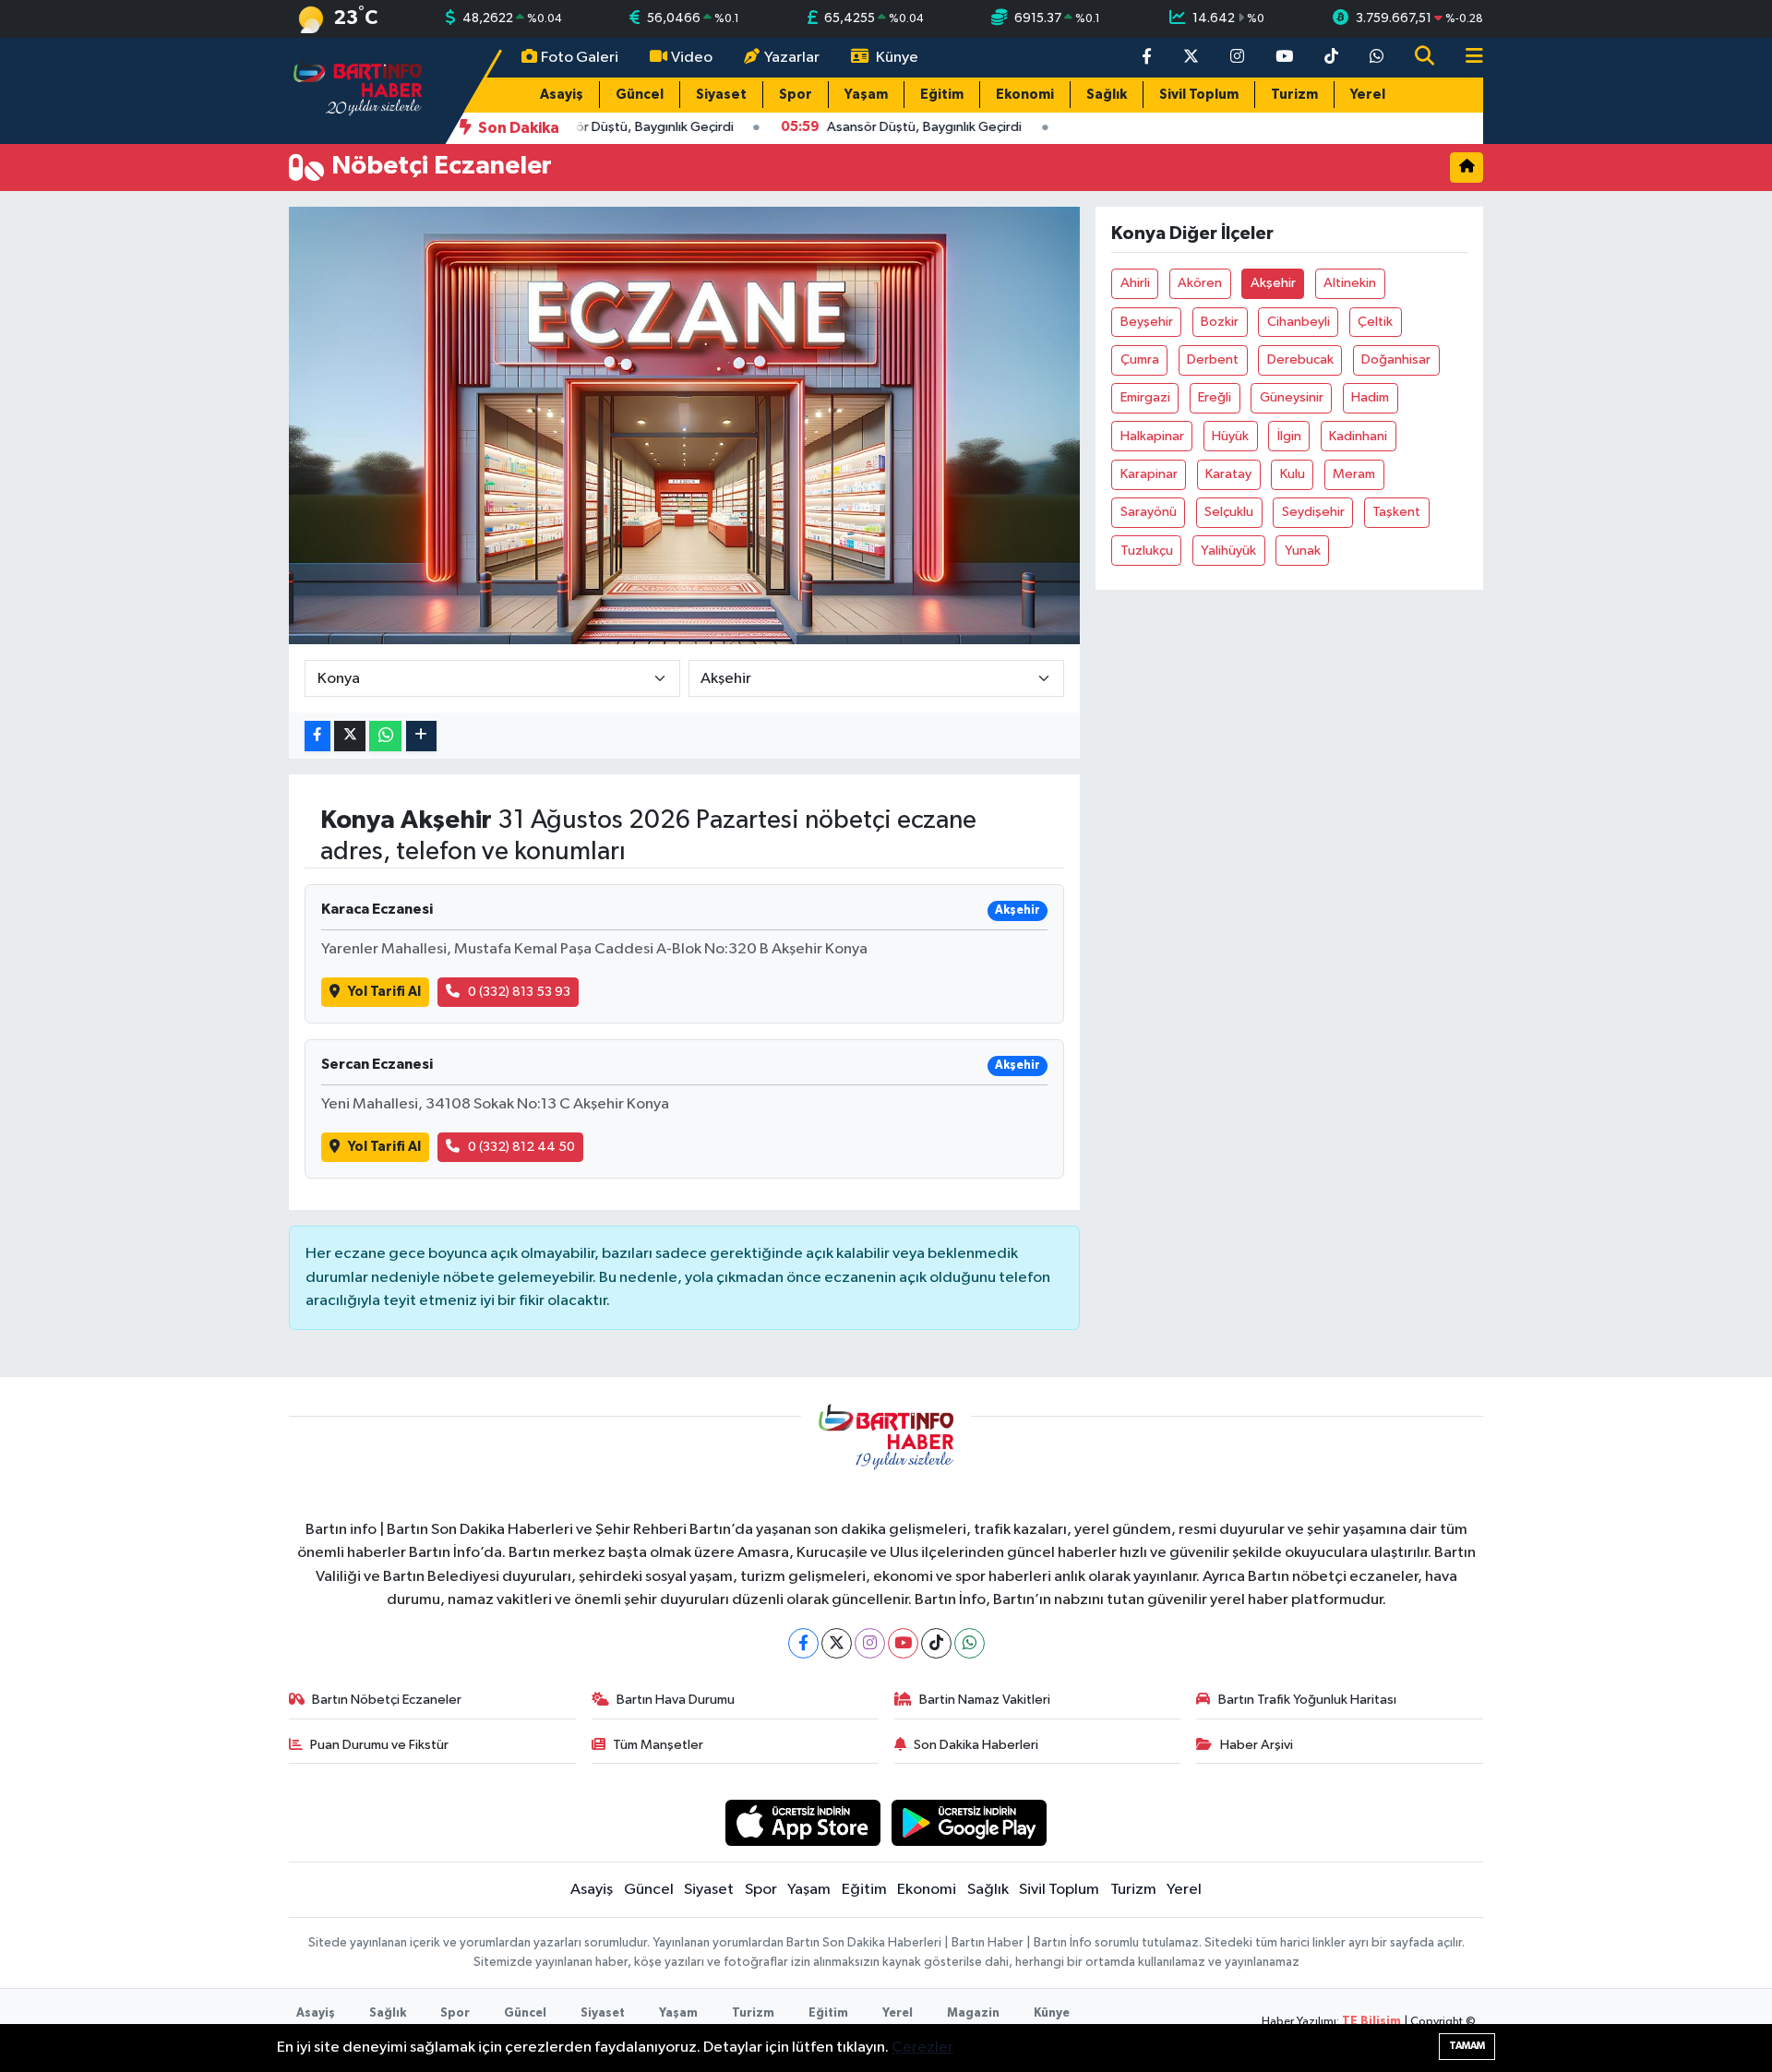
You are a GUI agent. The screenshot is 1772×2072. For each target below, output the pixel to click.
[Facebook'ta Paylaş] (317, 736)
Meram (1354, 474)
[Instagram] (870, 1643)
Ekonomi (1025, 95)
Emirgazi (1145, 397)
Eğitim (942, 95)
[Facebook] (803, 1643)
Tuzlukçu (1147, 551)
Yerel (1368, 95)
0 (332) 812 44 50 (521, 1147)
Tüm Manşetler (658, 1745)
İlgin (1289, 436)
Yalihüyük (1228, 551)
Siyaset (721, 95)
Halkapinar (1152, 436)
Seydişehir (1313, 512)
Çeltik (1375, 322)
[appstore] (802, 1822)
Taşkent (1396, 512)
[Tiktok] (936, 1643)
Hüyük (1230, 436)
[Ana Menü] (1467, 58)
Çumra (1140, 359)
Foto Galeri (580, 58)
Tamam (1467, 2046)
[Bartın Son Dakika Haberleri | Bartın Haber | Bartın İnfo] (358, 90)
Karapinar (1149, 474)
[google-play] (970, 1822)
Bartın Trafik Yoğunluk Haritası (1307, 1700)
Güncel (640, 95)
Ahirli (1135, 283)
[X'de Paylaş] (350, 736)
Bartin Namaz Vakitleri (985, 1700)
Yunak (1303, 551)
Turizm (1294, 95)
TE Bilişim (1371, 2022)
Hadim (1370, 397)
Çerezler (922, 2048)
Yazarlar (792, 58)
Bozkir (1220, 322)
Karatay (1228, 474)
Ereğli (1215, 397)
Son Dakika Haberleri (976, 1745)
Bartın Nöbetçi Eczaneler (387, 1700)
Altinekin (1350, 283)
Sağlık (1107, 95)
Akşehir (1273, 283)
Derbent (1213, 359)
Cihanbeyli (1299, 322)
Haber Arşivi (1257, 1745)
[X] (837, 1643)
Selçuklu (1229, 512)
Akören (1200, 283)
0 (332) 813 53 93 (519, 992)
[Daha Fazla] (421, 736)
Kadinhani (1358, 436)
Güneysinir (1292, 397)
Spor (796, 95)
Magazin (973, 2013)
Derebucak (1300, 359)
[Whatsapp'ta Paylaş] (385, 736)
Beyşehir (1147, 322)
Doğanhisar (1396, 359)
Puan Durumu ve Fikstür (379, 1745)
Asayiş (562, 95)
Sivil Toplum (1199, 95)
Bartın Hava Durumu (676, 1700)
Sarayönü (1149, 512)
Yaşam (866, 95)
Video (692, 58)
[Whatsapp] (970, 1643)
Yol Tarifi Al (384, 992)
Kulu (1293, 474)
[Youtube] (903, 1643)
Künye (897, 58)
